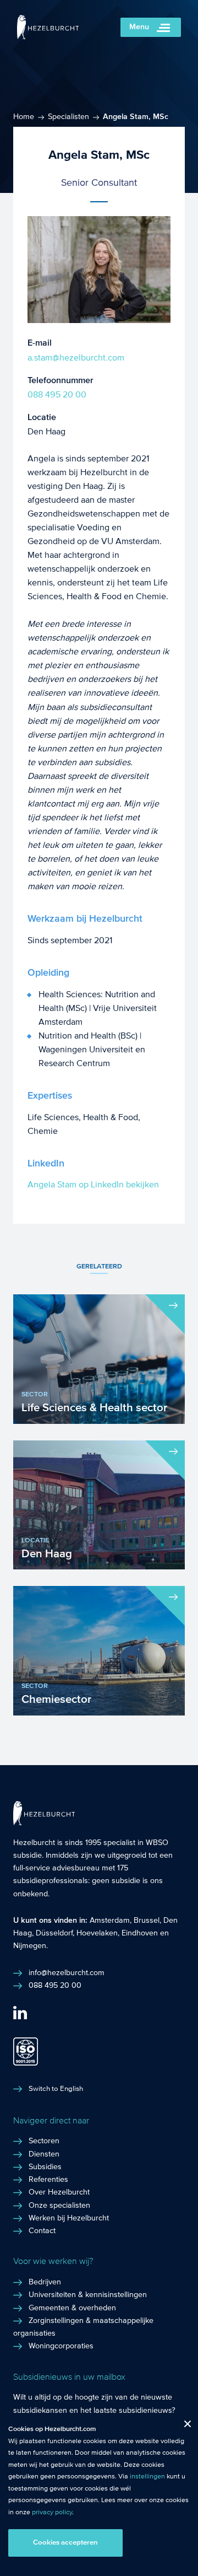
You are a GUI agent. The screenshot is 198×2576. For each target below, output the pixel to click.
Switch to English (56, 2089)
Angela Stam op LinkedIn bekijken (93, 1184)
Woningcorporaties (61, 2346)
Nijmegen (30, 1946)
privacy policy (52, 2512)
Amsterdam (110, 1921)
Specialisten (68, 117)
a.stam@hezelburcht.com (76, 357)
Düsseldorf (54, 1933)
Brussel (147, 1921)
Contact (42, 2231)
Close (183, 2426)
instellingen (147, 2476)
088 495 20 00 (57, 394)
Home (24, 117)
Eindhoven (140, 1933)
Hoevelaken (97, 1933)
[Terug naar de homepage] (48, 37)
